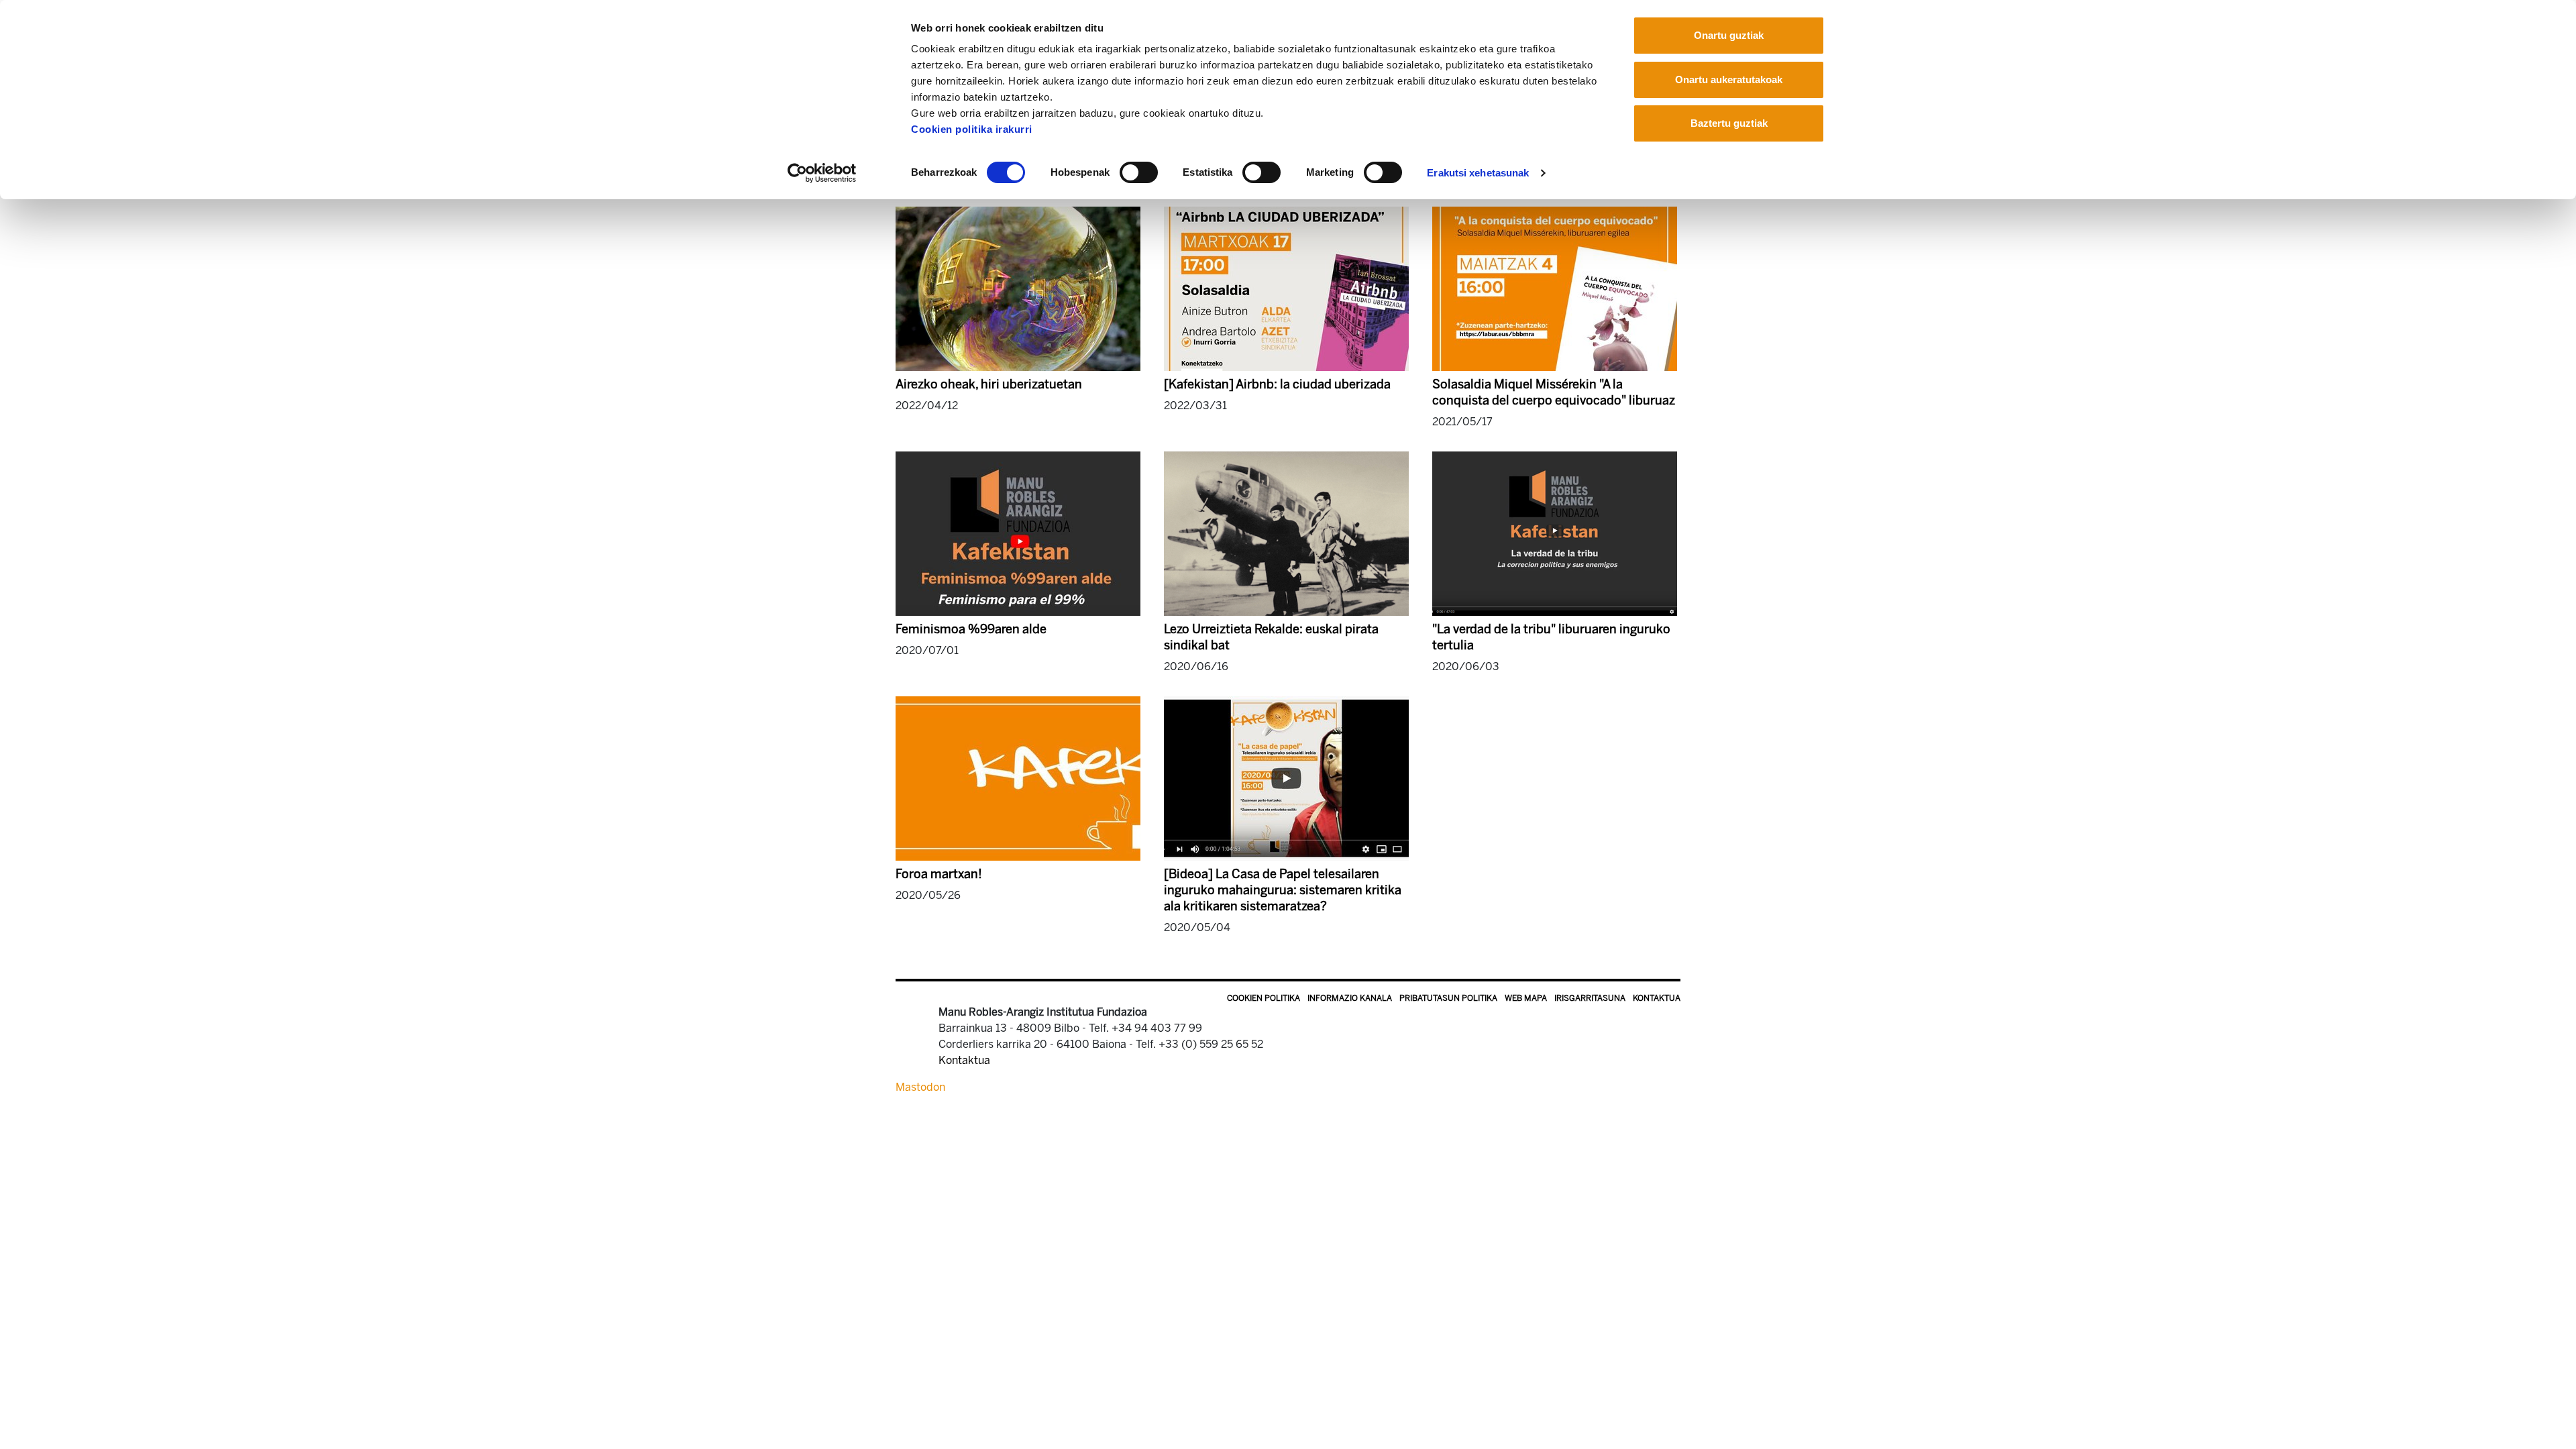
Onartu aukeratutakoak (1729, 79)
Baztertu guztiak (1729, 123)
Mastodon (920, 1087)
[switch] (1139, 172)
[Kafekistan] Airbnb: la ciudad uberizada (1277, 384)
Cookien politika (1264, 998)
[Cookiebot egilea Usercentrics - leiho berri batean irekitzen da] (822, 173)
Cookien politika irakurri (972, 129)
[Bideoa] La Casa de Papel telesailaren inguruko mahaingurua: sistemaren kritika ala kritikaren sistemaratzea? (1283, 890)
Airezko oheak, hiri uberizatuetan (989, 384)
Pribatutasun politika (1448, 998)
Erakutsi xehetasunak (1478, 173)
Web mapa (1526, 998)
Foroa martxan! (939, 874)
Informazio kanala (1350, 998)
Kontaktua (1657, 998)
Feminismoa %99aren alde (971, 629)
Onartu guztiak (1729, 35)
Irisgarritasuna (1590, 998)
